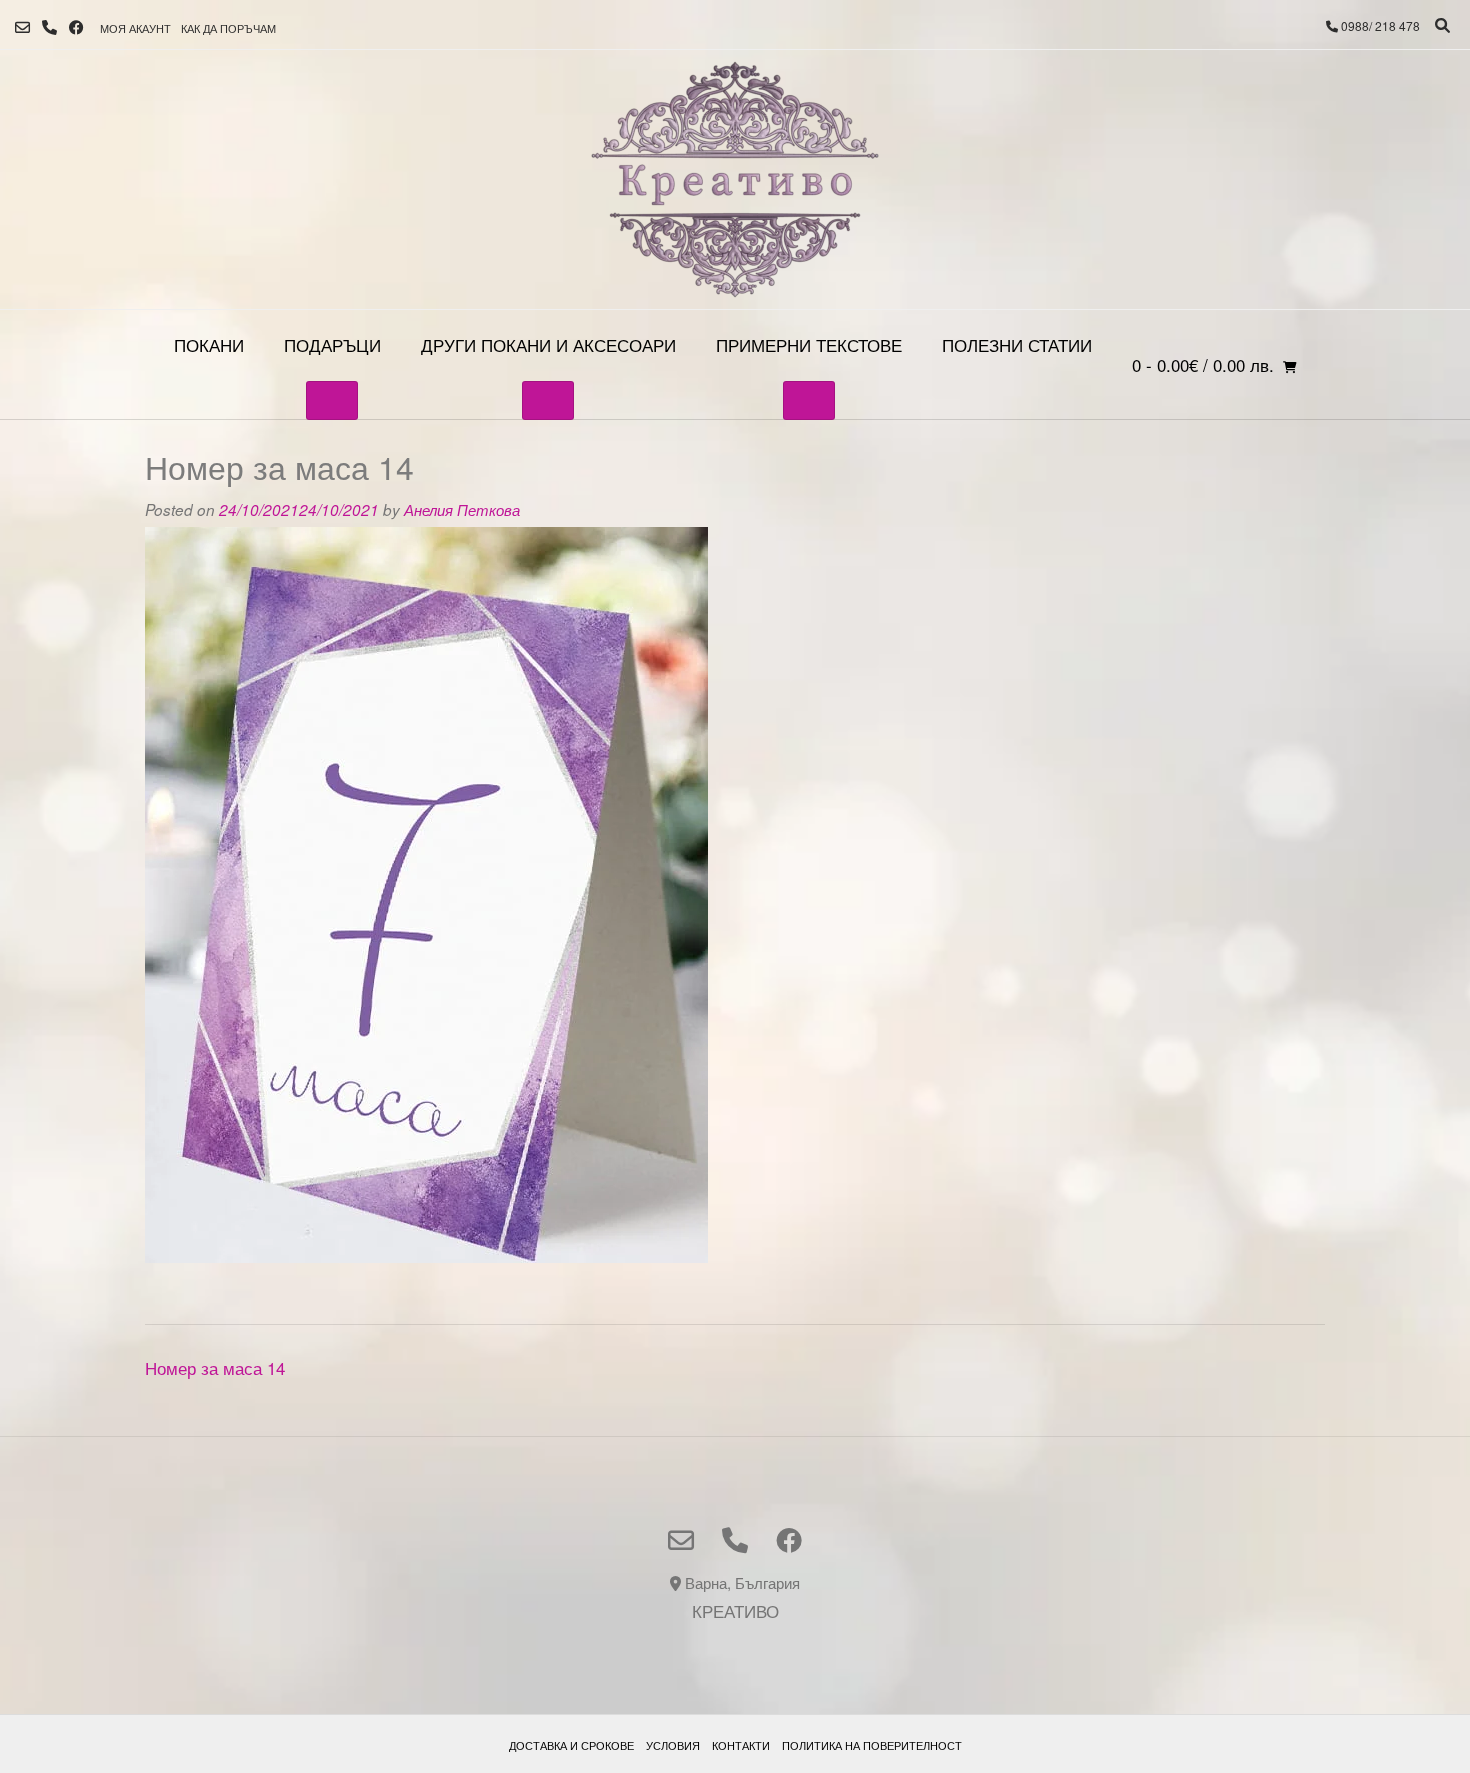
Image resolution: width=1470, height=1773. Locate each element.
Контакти (741, 1745)
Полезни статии (1017, 344)
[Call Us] (49, 27)
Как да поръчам (228, 28)
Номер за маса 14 (215, 1367)
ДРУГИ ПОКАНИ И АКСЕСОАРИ (548, 344)
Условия (673, 1745)
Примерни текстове (809, 344)
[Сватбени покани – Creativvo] (735, 179)
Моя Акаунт (135, 28)
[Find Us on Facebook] (76, 27)
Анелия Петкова (462, 509)
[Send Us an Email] (22, 27)
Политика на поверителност (872, 1745)
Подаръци (332, 344)
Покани (209, 344)
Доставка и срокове (571, 1745)
